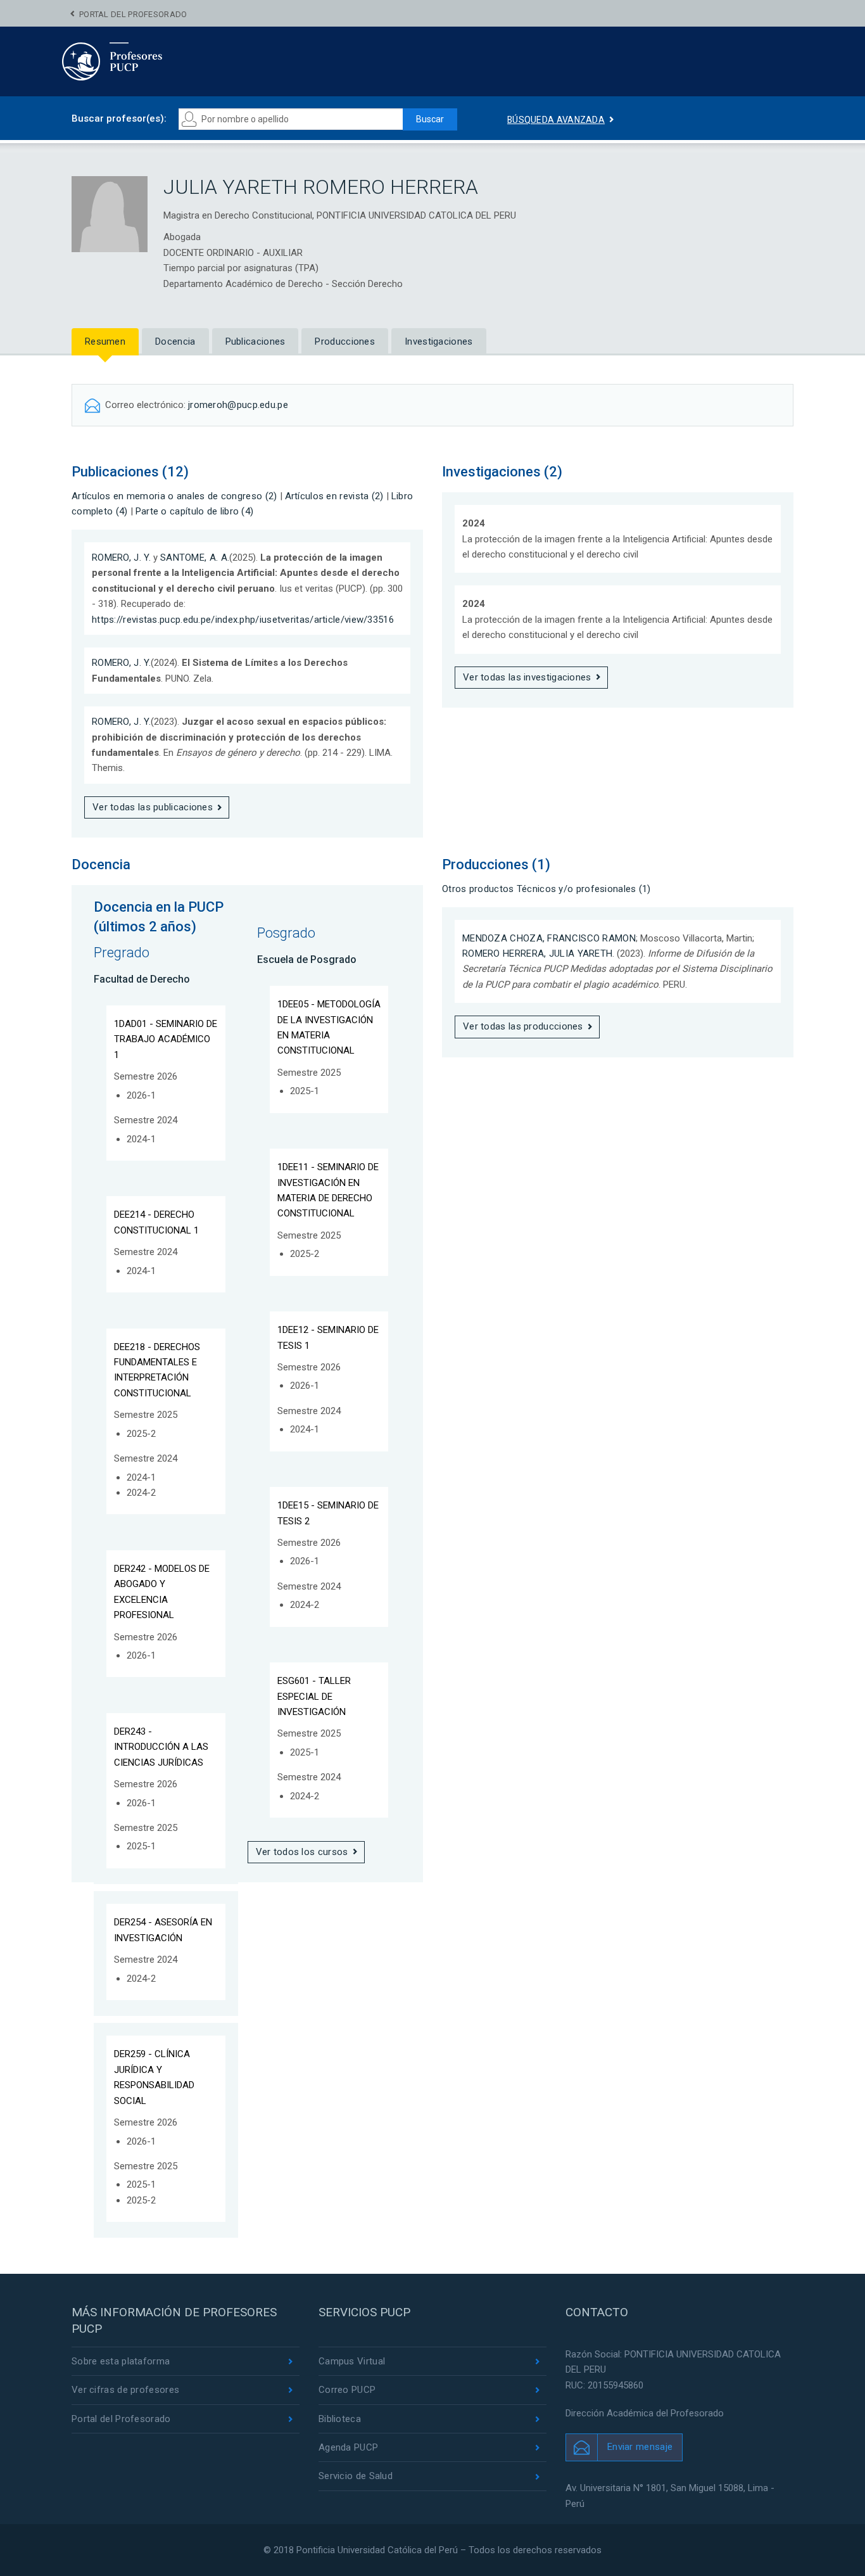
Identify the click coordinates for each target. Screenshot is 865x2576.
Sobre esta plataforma (121, 2361)
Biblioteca (340, 2419)
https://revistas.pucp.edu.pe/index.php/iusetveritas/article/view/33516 (243, 620)
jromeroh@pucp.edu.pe (238, 405)
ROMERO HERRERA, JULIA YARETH (537, 953)
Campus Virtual (352, 2361)
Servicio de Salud (356, 2476)
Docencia (175, 341)
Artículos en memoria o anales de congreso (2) (174, 496)
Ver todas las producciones (523, 1026)
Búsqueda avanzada (556, 120)
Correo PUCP (347, 2390)
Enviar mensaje (640, 2447)
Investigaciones (439, 341)
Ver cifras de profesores (125, 2390)
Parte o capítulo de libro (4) (195, 511)
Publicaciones (256, 341)
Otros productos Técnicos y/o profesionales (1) (546, 889)
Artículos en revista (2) (334, 496)
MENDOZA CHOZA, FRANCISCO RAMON (549, 938)
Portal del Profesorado (133, 14)
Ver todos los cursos (302, 1852)
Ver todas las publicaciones (153, 807)
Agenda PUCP (348, 2447)
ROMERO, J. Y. (121, 558)
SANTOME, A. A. (195, 558)
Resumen (105, 341)
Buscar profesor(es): (119, 118)
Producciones (345, 341)
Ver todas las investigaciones (527, 677)
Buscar (430, 119)
